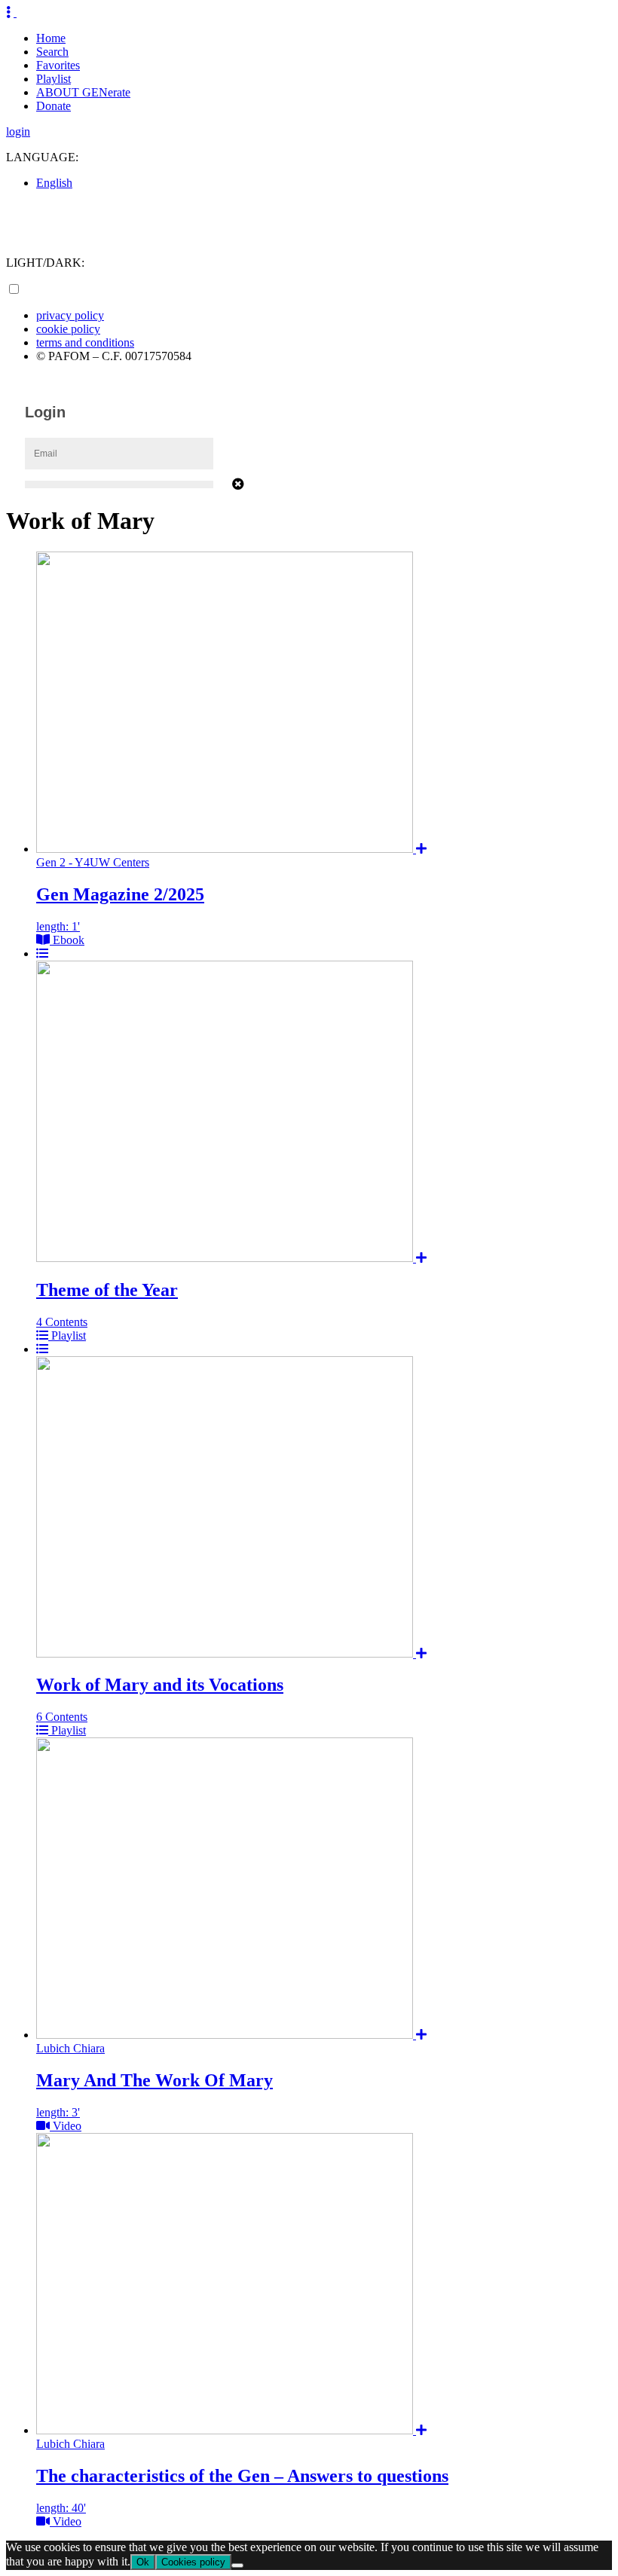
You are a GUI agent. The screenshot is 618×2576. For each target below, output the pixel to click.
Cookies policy (193, 2562)
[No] (237, 2565)
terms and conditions (85, 342)
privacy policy (70, 315)
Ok (143, 2562)
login (18, 131)
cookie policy (68, 329)
